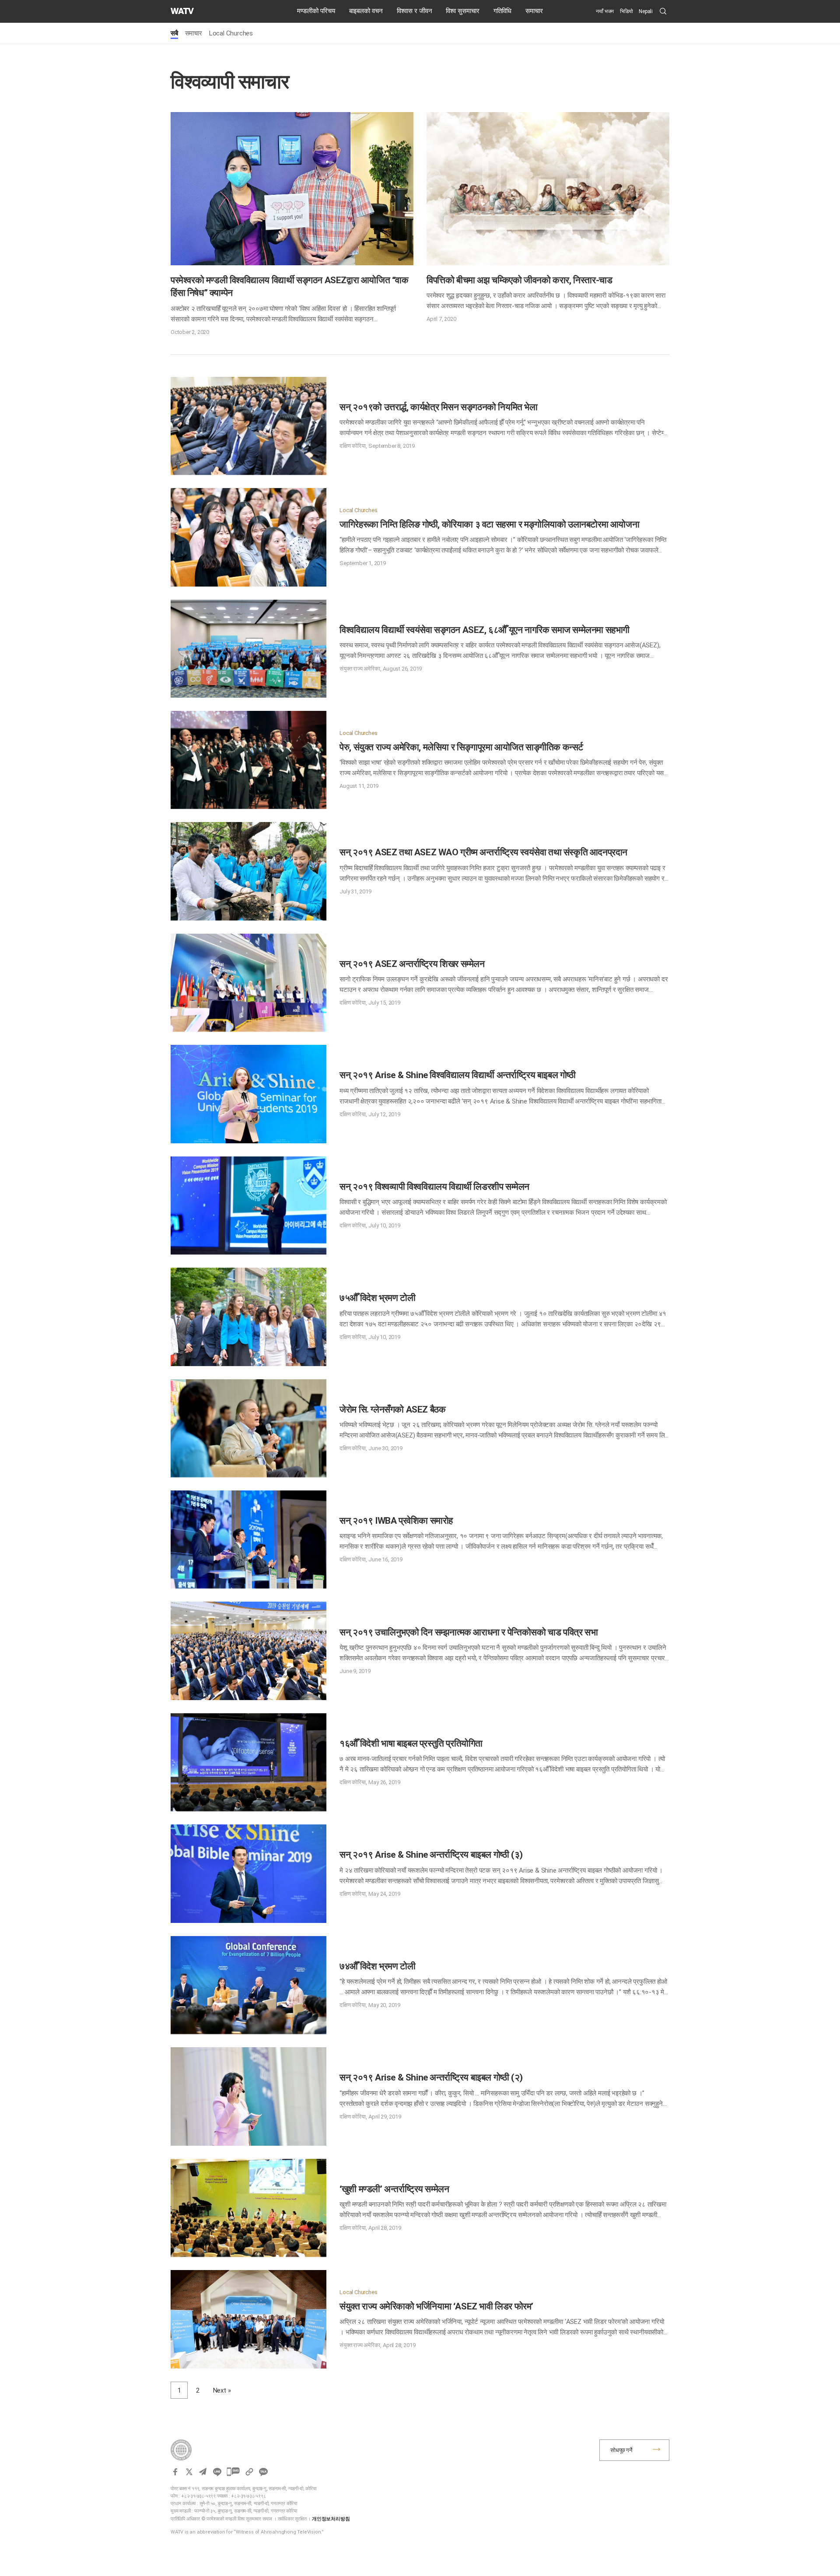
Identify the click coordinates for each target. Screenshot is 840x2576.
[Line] (217, 2472)
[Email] (203, 2472)
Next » (222, 2390)
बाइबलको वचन (366, 11)
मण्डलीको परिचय (316, 11)
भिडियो (626, 11)
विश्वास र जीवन (415, 11)
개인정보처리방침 (331, 2519)
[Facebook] (175, 2472)
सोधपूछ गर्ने (621, 2450)
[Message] (233, 2472)
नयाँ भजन (605, 11)
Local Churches (231, 33)
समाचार (534, 11)
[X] (189, 2472)
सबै (174, 33)
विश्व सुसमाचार (463, 11)
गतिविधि (502, 11)
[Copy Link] (249, 2472)
